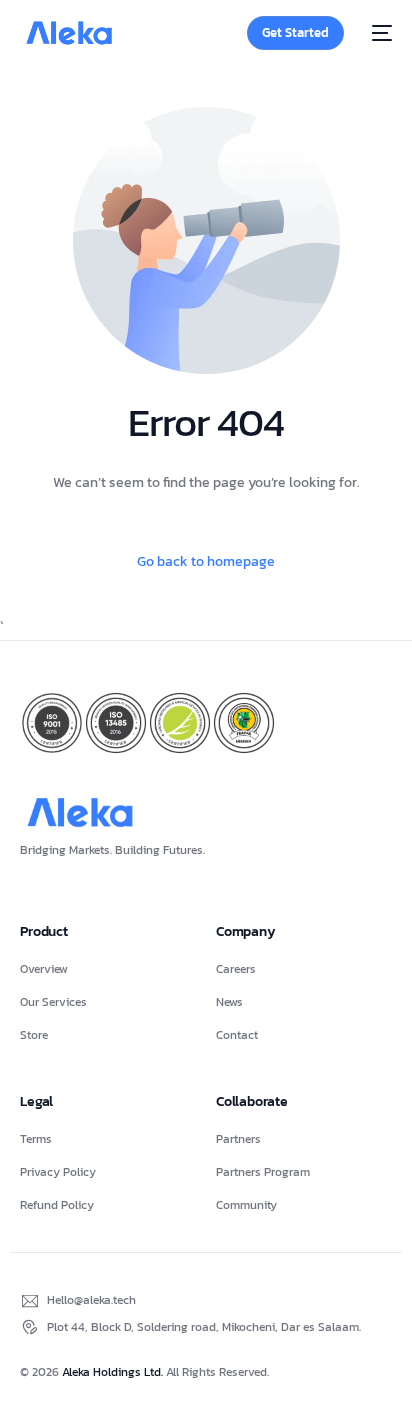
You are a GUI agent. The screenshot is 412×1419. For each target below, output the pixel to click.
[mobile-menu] (378, 33)
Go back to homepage (206, 561)
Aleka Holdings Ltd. (114, 1372)
